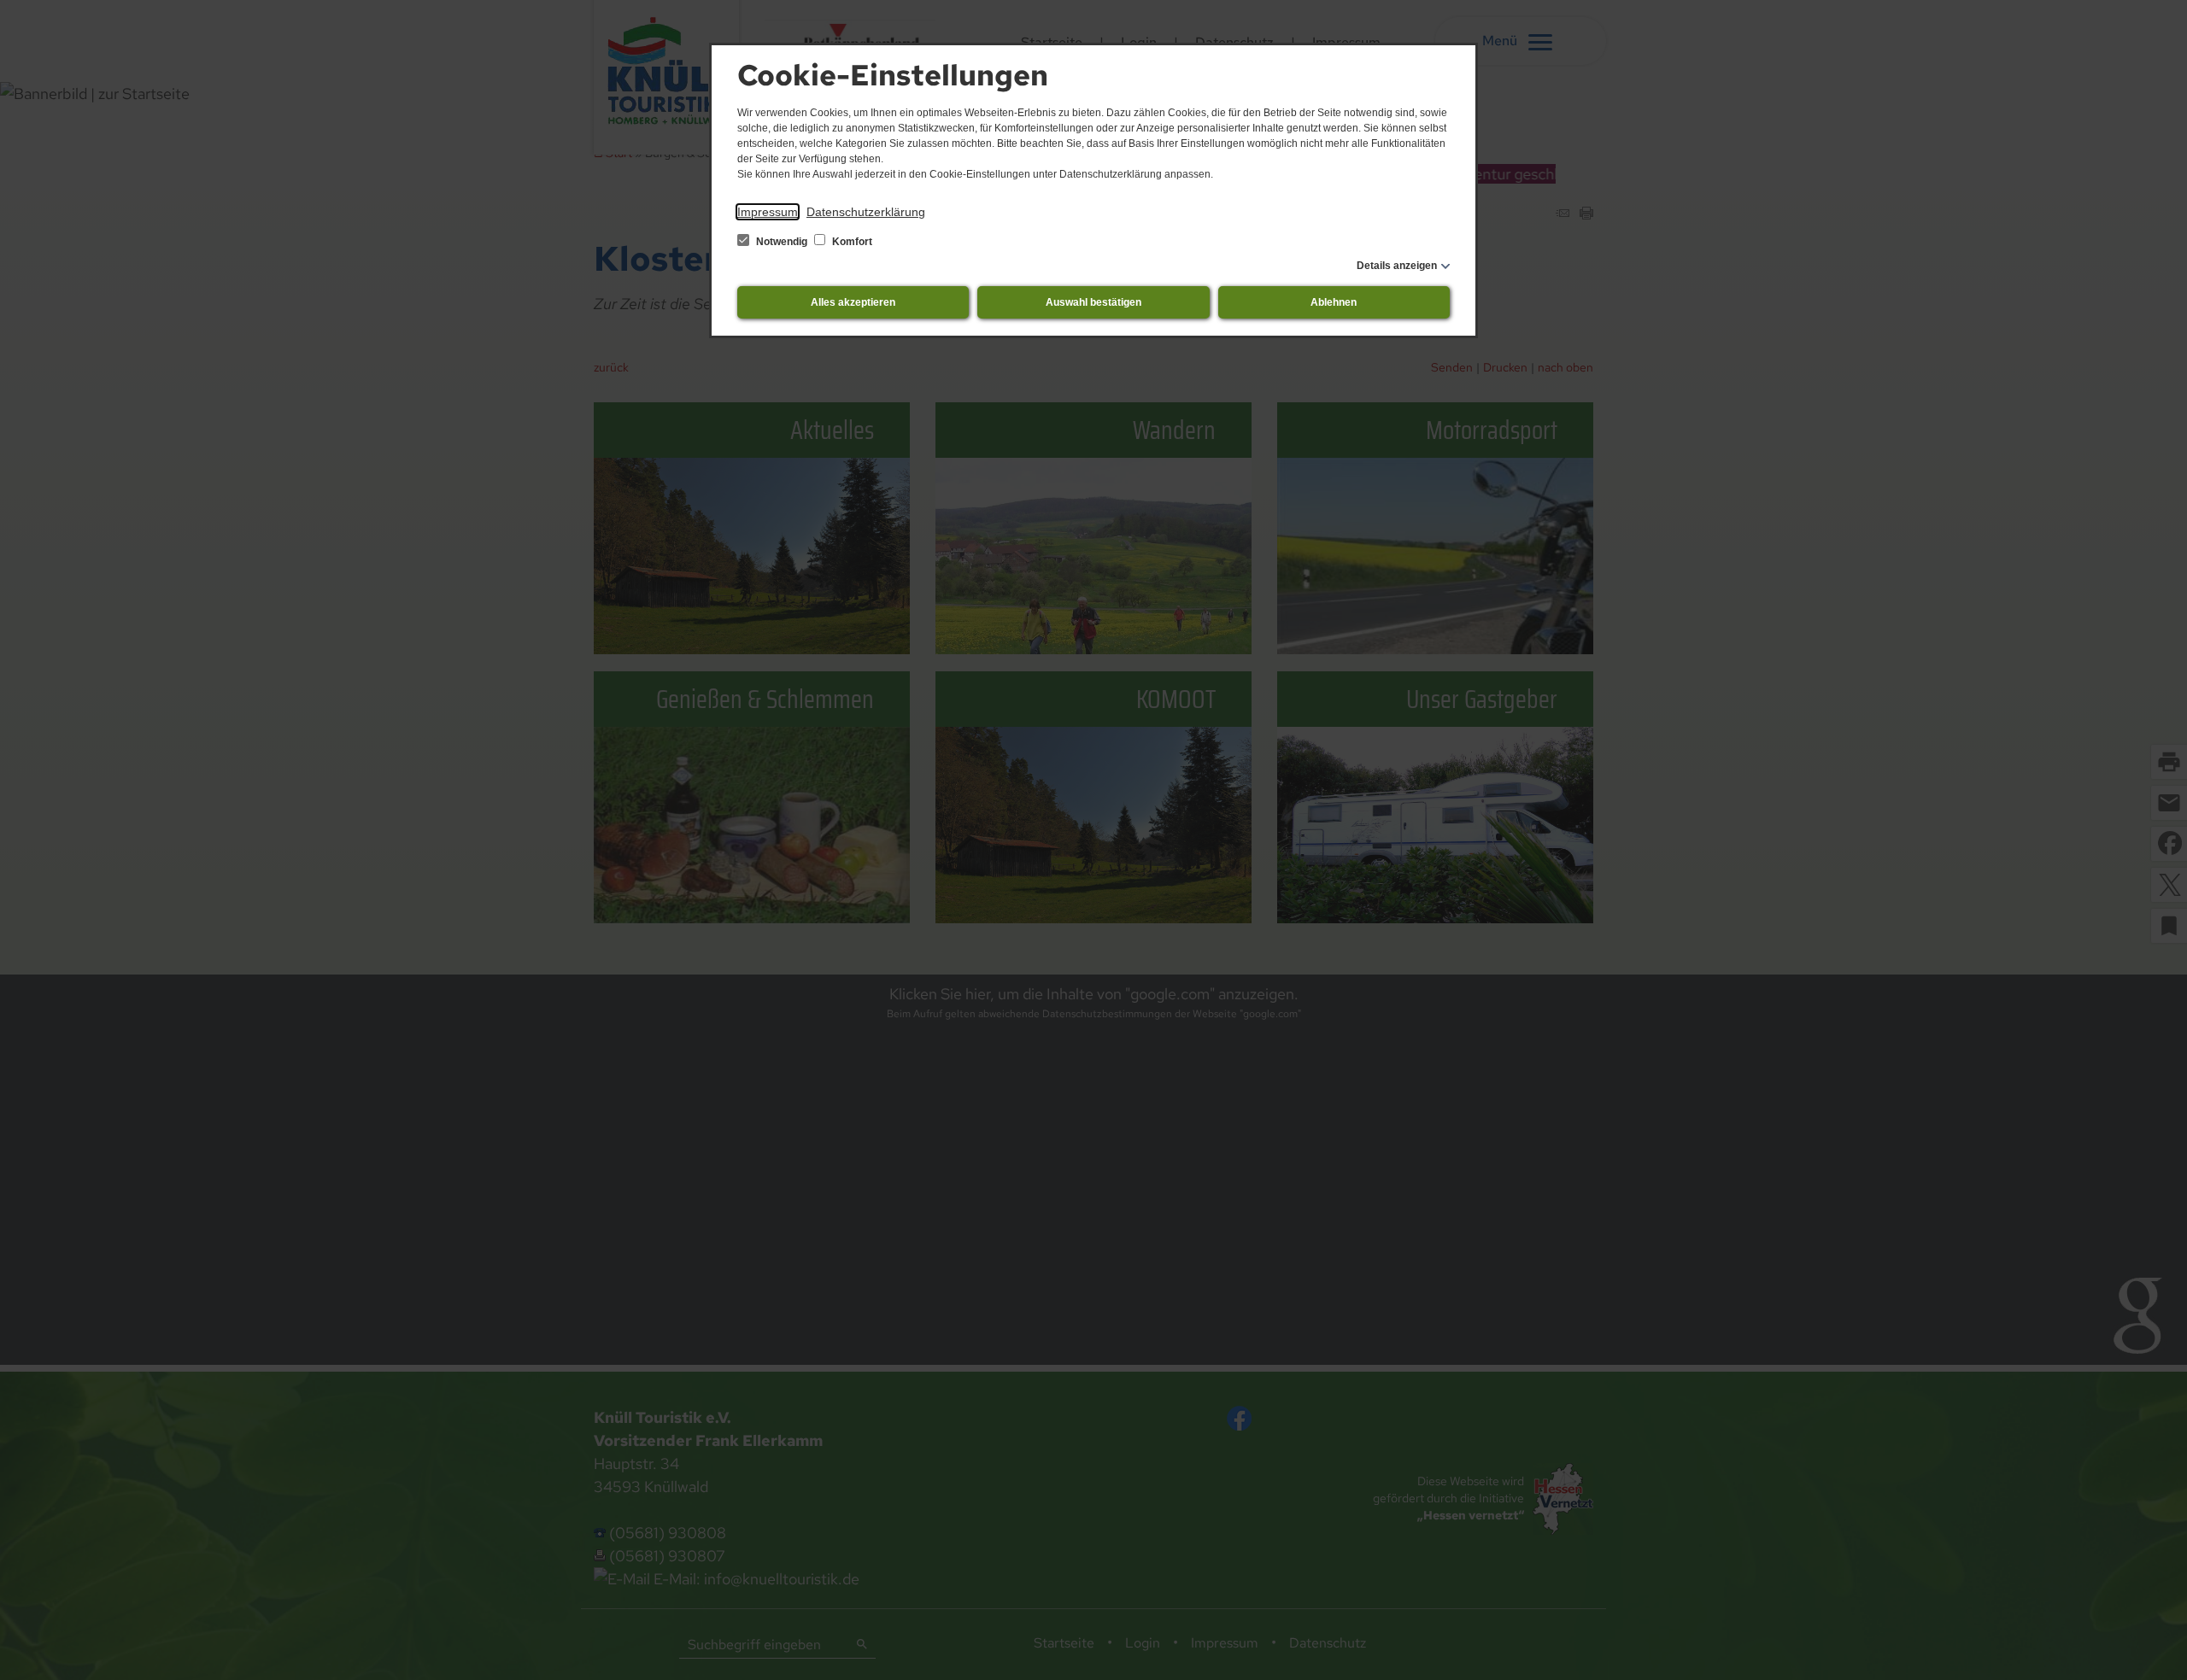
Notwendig (782, 242)
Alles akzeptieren (853, 302)
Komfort (851, 242)
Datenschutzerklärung (866, 212)
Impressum (768, 212)
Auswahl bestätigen (1093, 302)
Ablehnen (1334, 302)
